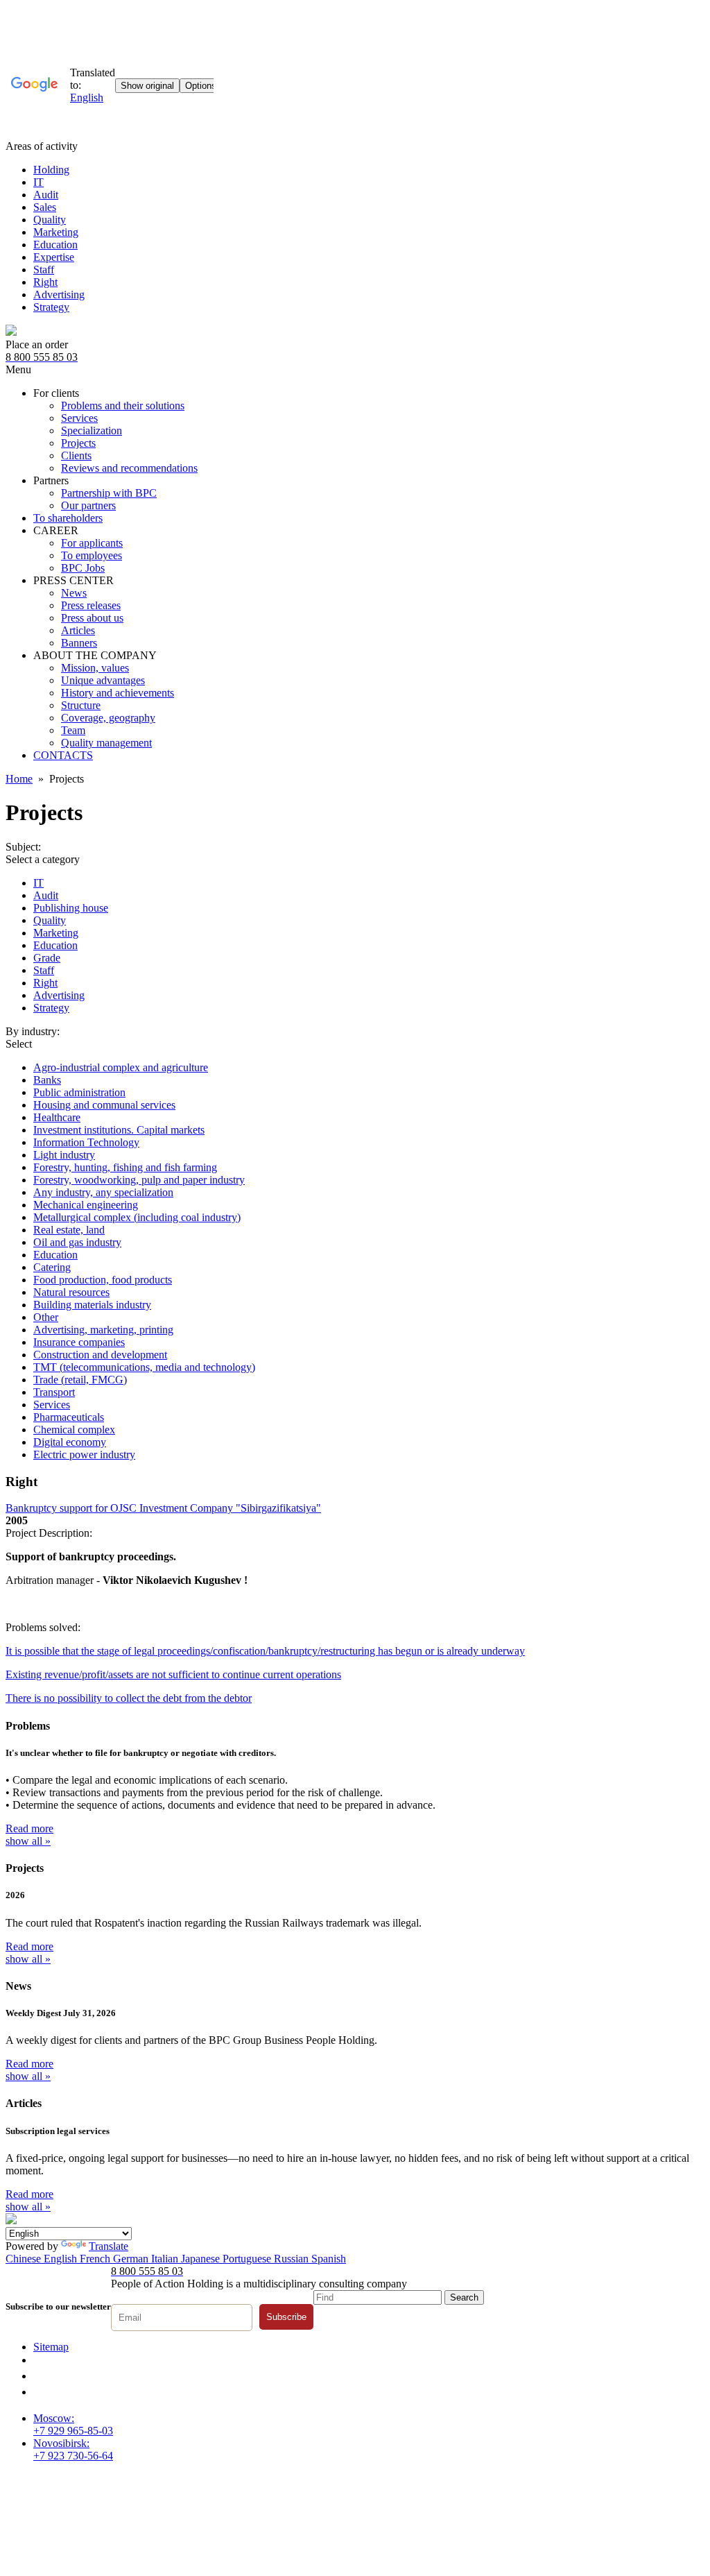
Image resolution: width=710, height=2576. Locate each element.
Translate (109, 2246)
